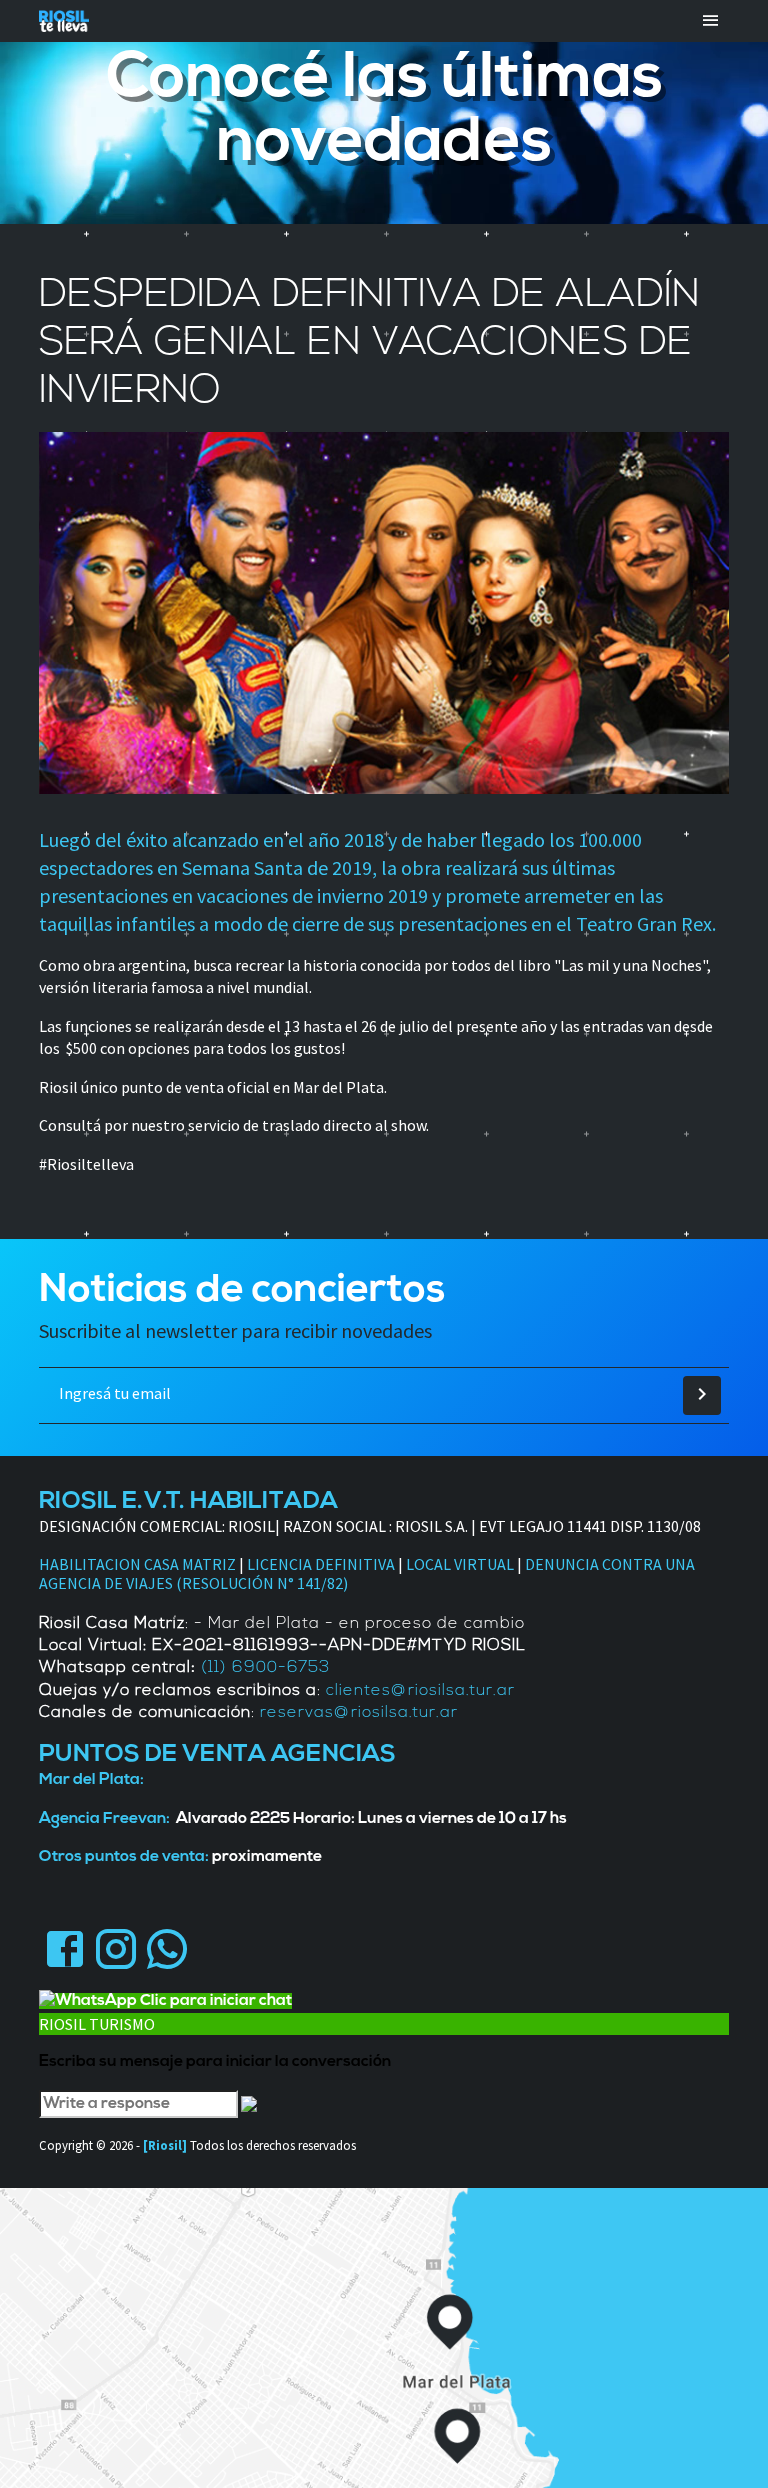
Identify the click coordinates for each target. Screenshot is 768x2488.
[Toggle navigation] (711, 21)
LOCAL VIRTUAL (460, 1564)
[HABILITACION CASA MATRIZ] (237, 1564)
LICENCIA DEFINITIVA (321, 1564)
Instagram (115, 1948)
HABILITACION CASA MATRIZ (137, 1564)
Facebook (64, 1948)
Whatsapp (166, 1948)
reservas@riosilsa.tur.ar (359, 1713)
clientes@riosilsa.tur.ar (420, 1691)
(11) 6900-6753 (265, 1668)
